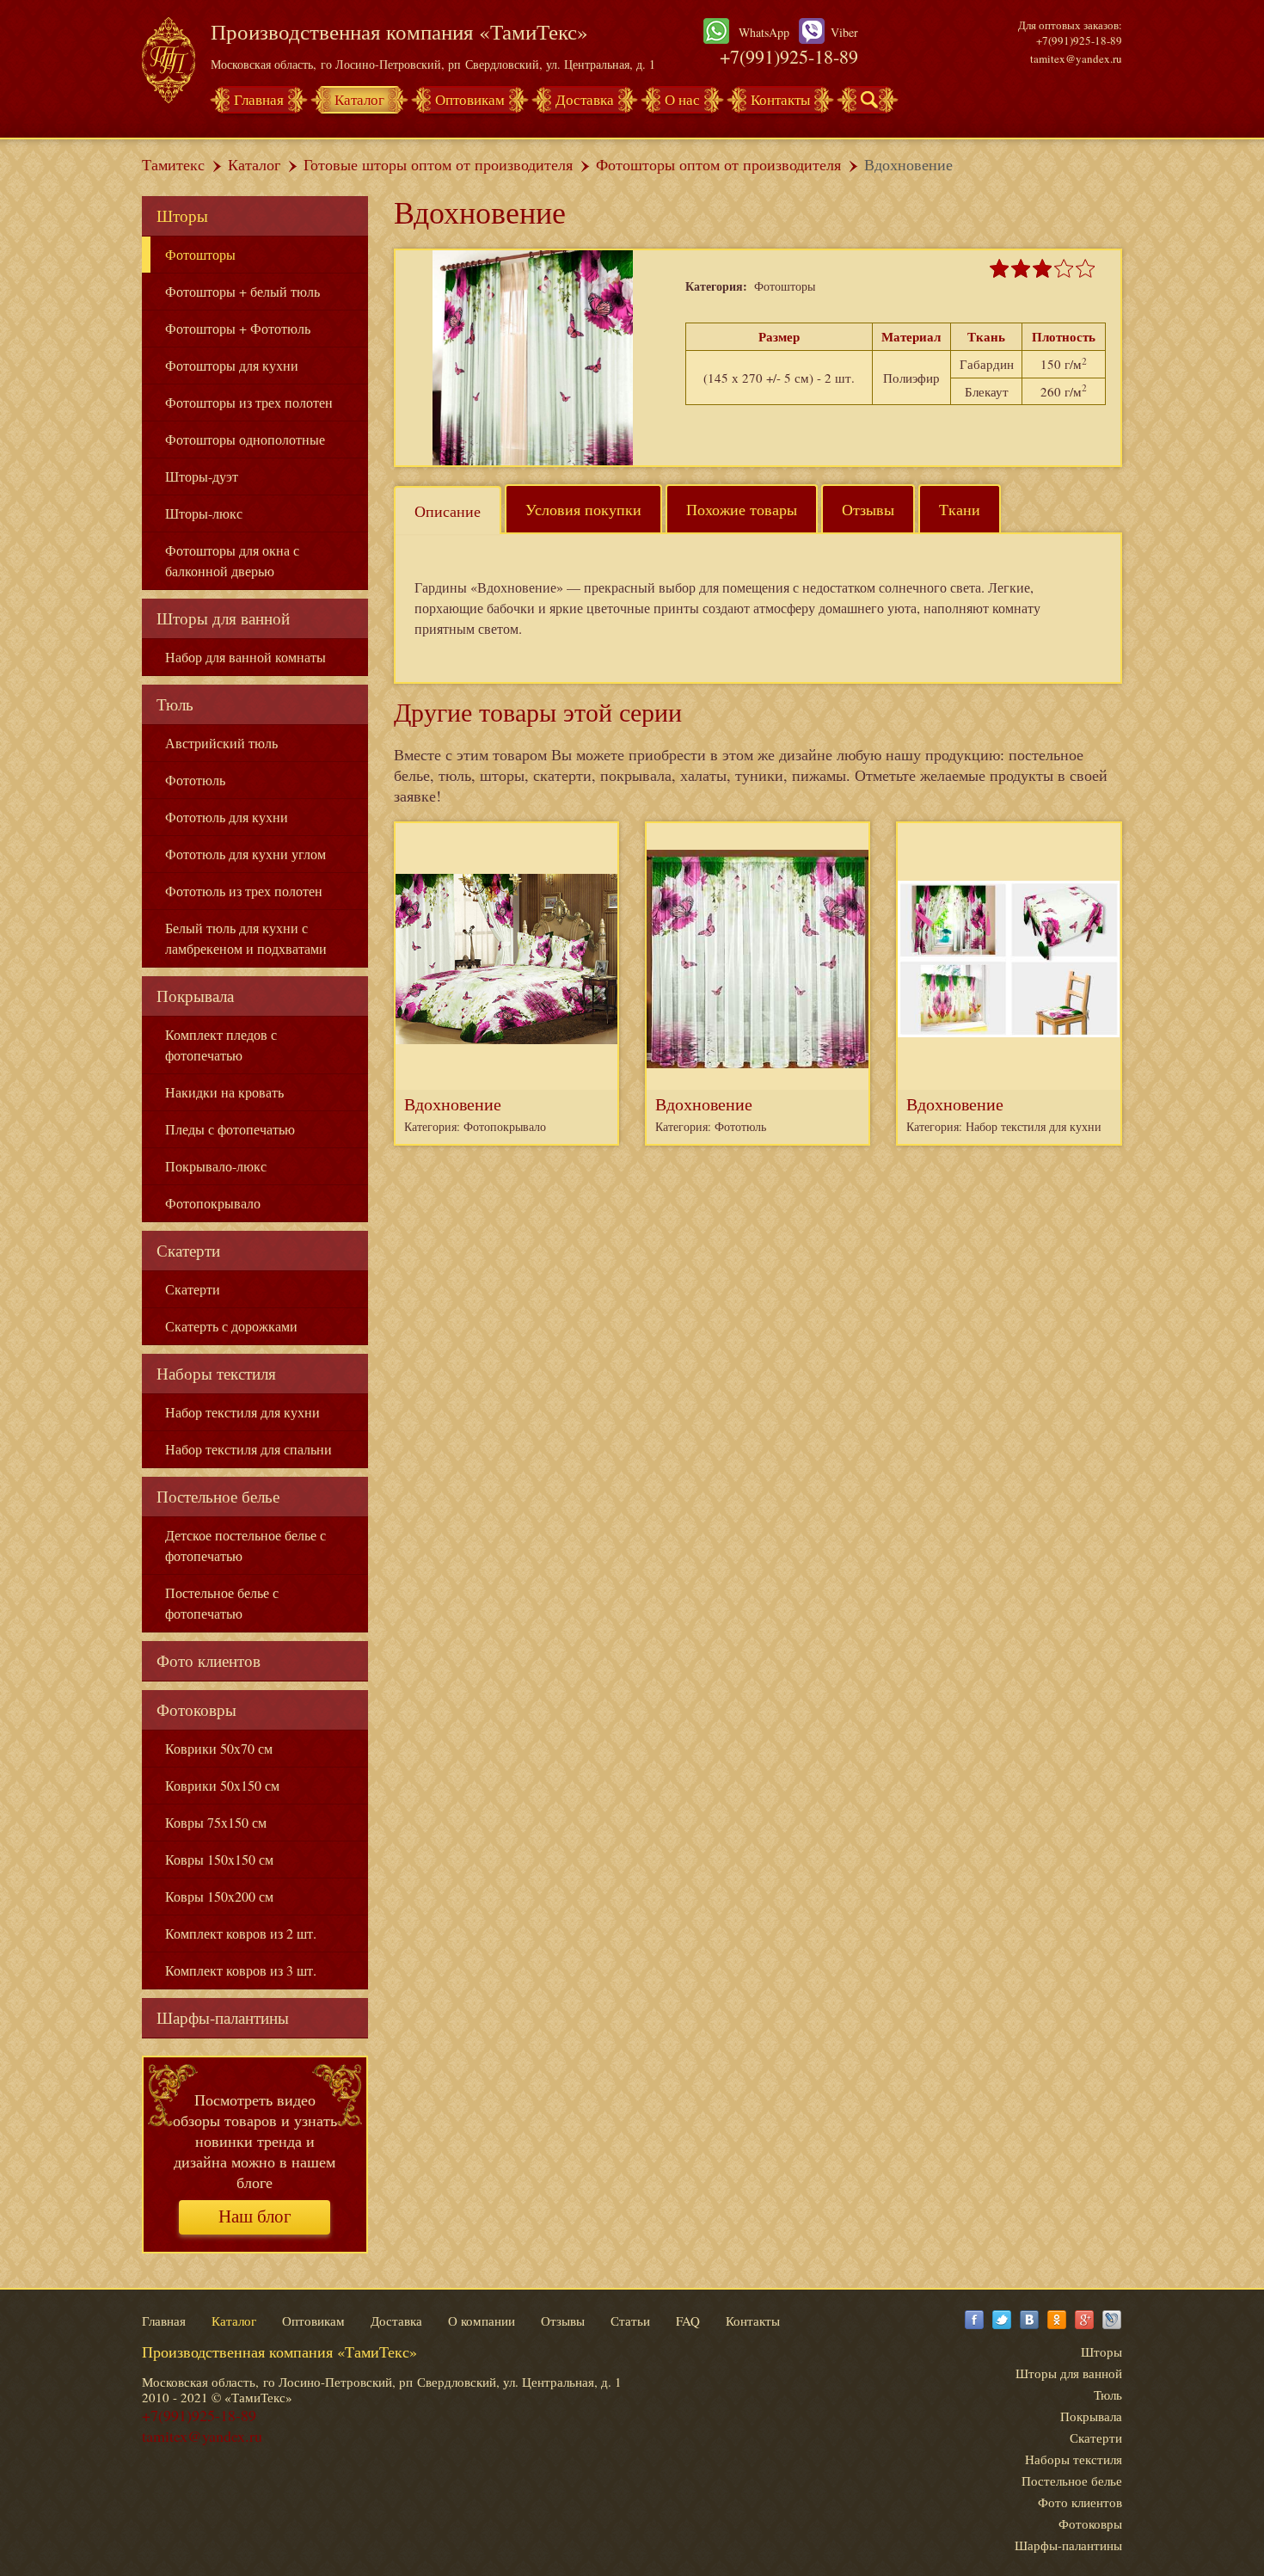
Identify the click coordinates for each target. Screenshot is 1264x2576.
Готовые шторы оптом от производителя (438, 164)
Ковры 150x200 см (219, 1896)
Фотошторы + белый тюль (242, 291)
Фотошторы (200, 254)
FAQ (688, 2321)
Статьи (630, 2321)
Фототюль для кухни (227, 817)
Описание (448, 511)
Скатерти (188, 1250)
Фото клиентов (209, 1660)
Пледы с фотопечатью (230, 1129)
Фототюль (195, 780)
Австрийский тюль (221, 743)
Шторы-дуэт (202, 476)
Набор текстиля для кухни (242, 1412)
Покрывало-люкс (216, 1166)
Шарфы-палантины (223, 2017)
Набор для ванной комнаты (245, 657)
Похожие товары (742, 509)
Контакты (780, 99)
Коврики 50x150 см (222, 1785)
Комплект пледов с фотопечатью (221, 1045)
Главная (259, 99)
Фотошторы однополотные (245, 439)
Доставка (585, 99)
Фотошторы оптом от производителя (718, 164)
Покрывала (195, 996)
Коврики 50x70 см (219, 1748)
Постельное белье (218, 1496)
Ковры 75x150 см (216, 1822)
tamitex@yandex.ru (1076, 58)
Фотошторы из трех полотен (249, 402)
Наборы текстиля (216, 1373)
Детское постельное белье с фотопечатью (245, 1545)
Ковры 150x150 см (219, 1859)
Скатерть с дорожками (231, 1326)
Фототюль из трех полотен (244, 891)
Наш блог (255, 2216)
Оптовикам (470, 99)
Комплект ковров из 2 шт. (241, 1933)
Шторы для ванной (223, 618)
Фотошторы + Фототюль (238, 328)
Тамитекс (173, 164)
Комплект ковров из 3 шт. (241, 1970)
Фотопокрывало (213, 1203)
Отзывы (868, 509)
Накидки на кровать (224, 1092)
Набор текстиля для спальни (249, 1449)
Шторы (182, 215)
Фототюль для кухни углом (245, 854)
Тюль (175, 704)
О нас (682, 99)
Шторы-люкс (204, 513)
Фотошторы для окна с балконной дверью (232, 560)
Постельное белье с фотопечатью (222, 1603)
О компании (482, 2321)
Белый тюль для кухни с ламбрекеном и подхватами (246, 938)
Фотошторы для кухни (232, 365)
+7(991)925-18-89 (789, 56)
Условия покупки (583, 509)
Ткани (960, 509)
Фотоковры (196, 1709)
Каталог (359, 99)
